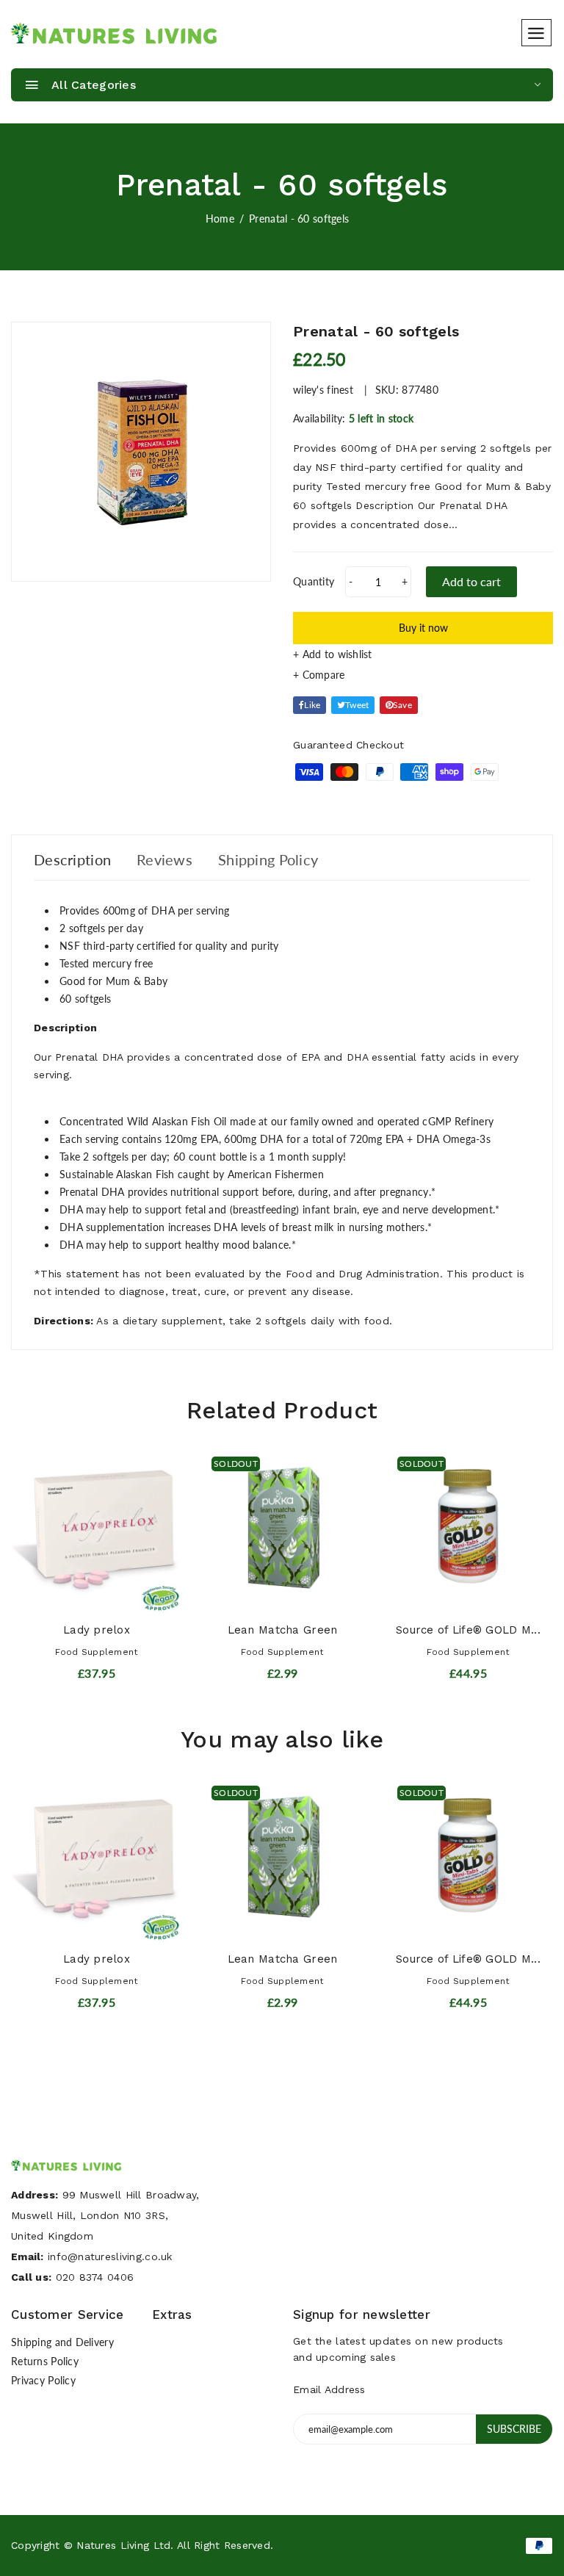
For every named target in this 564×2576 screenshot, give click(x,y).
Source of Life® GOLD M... (468, 1630)
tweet (357, 705)
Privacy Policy (43, 2380)
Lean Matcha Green (283, 1630)
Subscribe (514, 2429)
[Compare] (423, 675)
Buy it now (423, 628)
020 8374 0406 (95, 2277)
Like (312, 705)
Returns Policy (45, 2361)
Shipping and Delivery (62, 2342)
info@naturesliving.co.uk (110, 2256)
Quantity (314, 581)
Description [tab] (72, 859)
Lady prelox (97, 1630)
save (402, 705)
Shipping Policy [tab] (268, 859)
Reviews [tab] (164, 859)
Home (220, 219)
